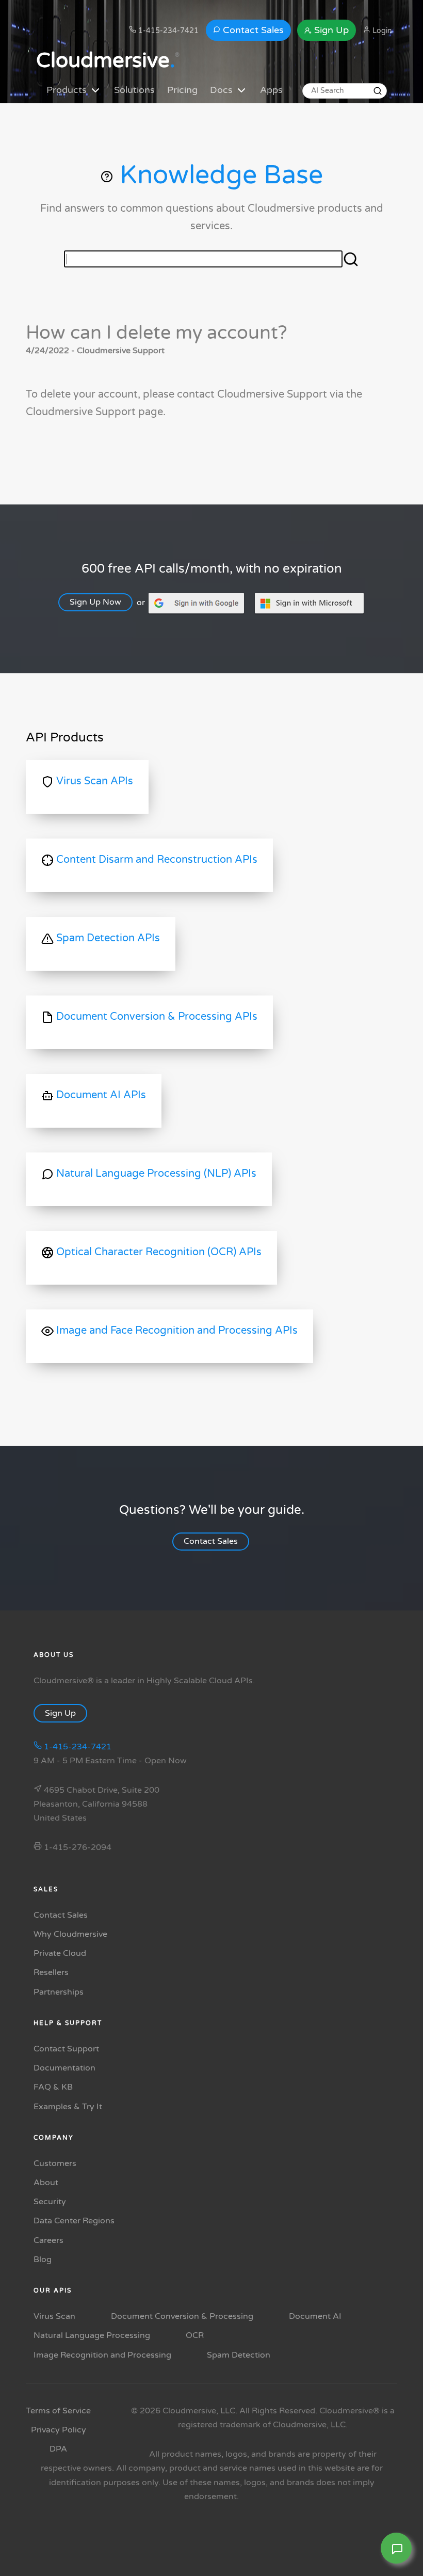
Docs (223, 90)
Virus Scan (54, 2316)
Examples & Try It (68, 2107)
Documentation (64, 2068)
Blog (43, 2259)
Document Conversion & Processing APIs (156, 1017)
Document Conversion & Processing (182, 2316)
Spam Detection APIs (107, 938)
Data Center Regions (74, 2221)
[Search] (378, 91)
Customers (55, 2163)
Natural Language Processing (92, 2335)
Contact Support (66, 2049)
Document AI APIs (100, 1095)
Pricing (182, 90)
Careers (48, 2240)
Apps (271, 90)
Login (381, 31)
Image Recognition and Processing (102, 2355)
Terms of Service (58, 2411)
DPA (58, 2449)
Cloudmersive (105, 60)
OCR (195, 2335)
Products (68, 90)
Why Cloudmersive (70, 1934)
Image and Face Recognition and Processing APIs (176, 1331)
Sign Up (330, 30)
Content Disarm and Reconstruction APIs (156, 860)
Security (50, 2202)
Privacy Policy (59, 2430)
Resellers (51, 1972)
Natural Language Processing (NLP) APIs (155, 1174)
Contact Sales (252, 30)
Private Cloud (60, 1953)
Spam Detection (239, 2355)
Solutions (134, 90)
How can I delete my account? (157, 333)
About (46, 2183)
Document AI (315, 2316)
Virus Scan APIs (93, 781)
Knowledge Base (218, 175)
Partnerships (59, 1992)
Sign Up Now (95, 602)
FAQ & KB (53, 2087)
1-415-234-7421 (167, 31)
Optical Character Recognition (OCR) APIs (158, 1252)
